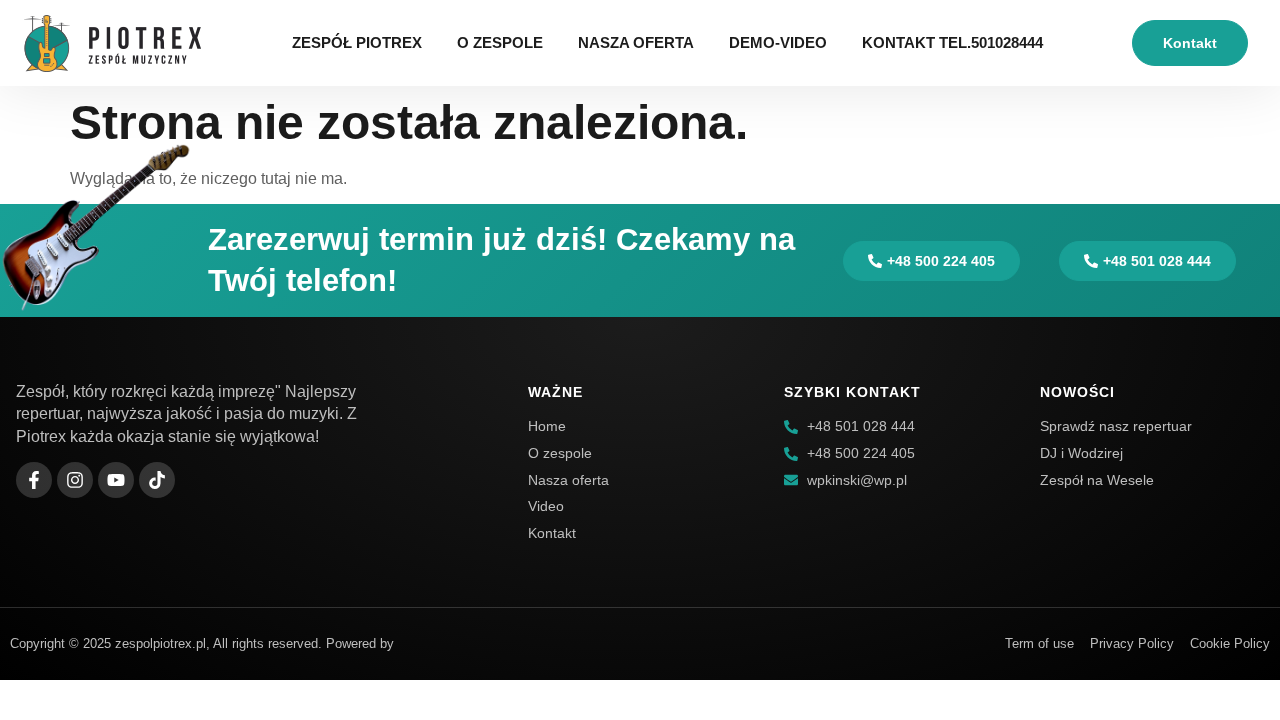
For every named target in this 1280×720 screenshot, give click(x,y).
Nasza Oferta (636, 42)
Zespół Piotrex (357, 42)
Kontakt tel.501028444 (952, 42)
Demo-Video (778, 42)
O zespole (500, 42)
